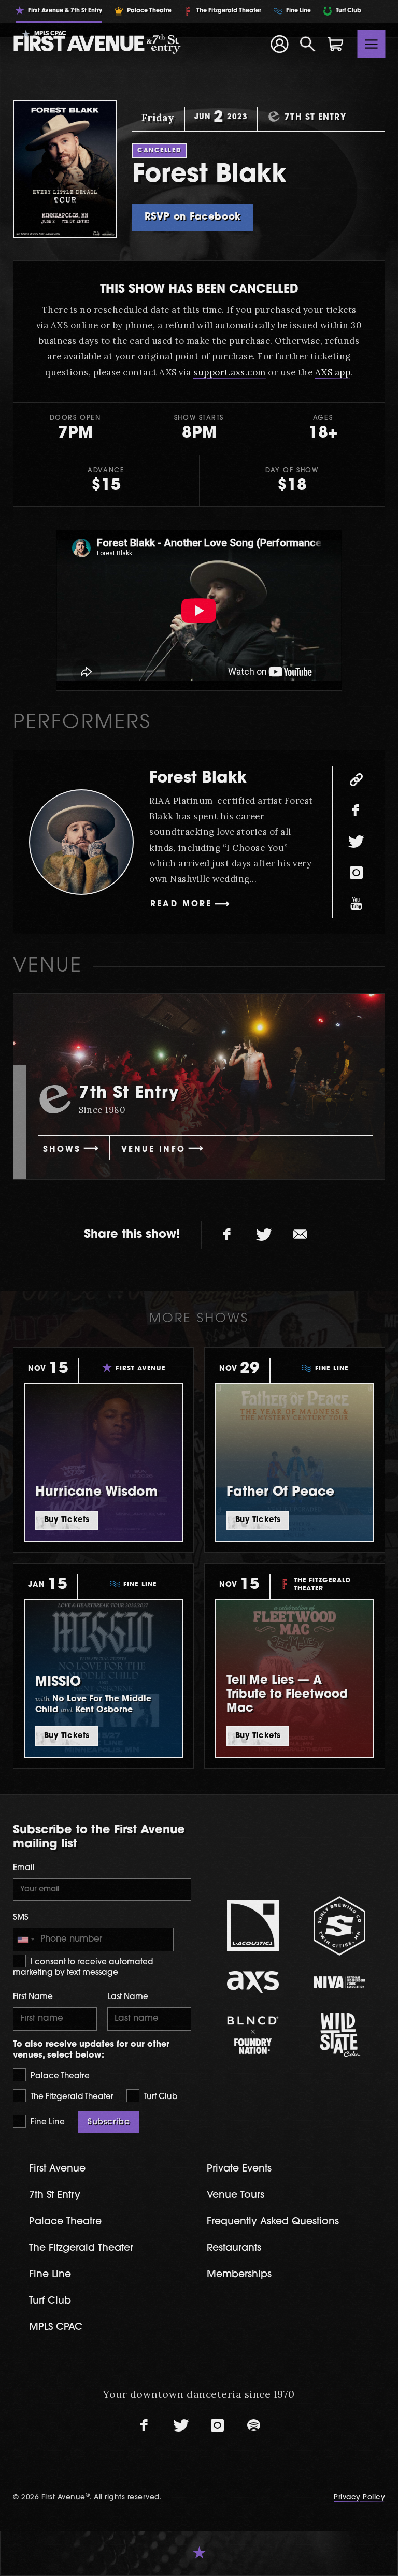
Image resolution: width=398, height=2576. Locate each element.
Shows (62, 1150)
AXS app (333, 372)
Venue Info (153, 1150)
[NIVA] (339, 1982)
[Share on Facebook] (228, 1235)
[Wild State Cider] (339, 2035)
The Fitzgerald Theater (71, 2097)
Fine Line (47, 2123)
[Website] (356, 780)
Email (24, 1868)
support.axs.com (230, 372)
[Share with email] (300, 1235)
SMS (21, 1918)
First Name (33, 1997)
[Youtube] (356, 904)
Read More (181, 905)
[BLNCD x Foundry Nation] (253, 2035)
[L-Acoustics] (253, 1926)
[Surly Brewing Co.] (339, 1926)
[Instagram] (356, 873)
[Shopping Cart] (336, 44)
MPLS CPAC (56, 2328)
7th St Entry (55, 2196)
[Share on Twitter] (264, 1235)
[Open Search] (308, 44)
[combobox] (25, 1940)
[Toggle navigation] (372, 44)
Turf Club (160, 2097)
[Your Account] (279, 44)
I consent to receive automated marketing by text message (83, 1968)
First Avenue (57, 2169)
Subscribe (109, 2122)
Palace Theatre (59, 2076)
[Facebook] (356, 811)
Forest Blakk (198, 779)
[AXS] (253, 1982)
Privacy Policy (359, 2498)
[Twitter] (356, 842)
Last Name (128, 1997)
